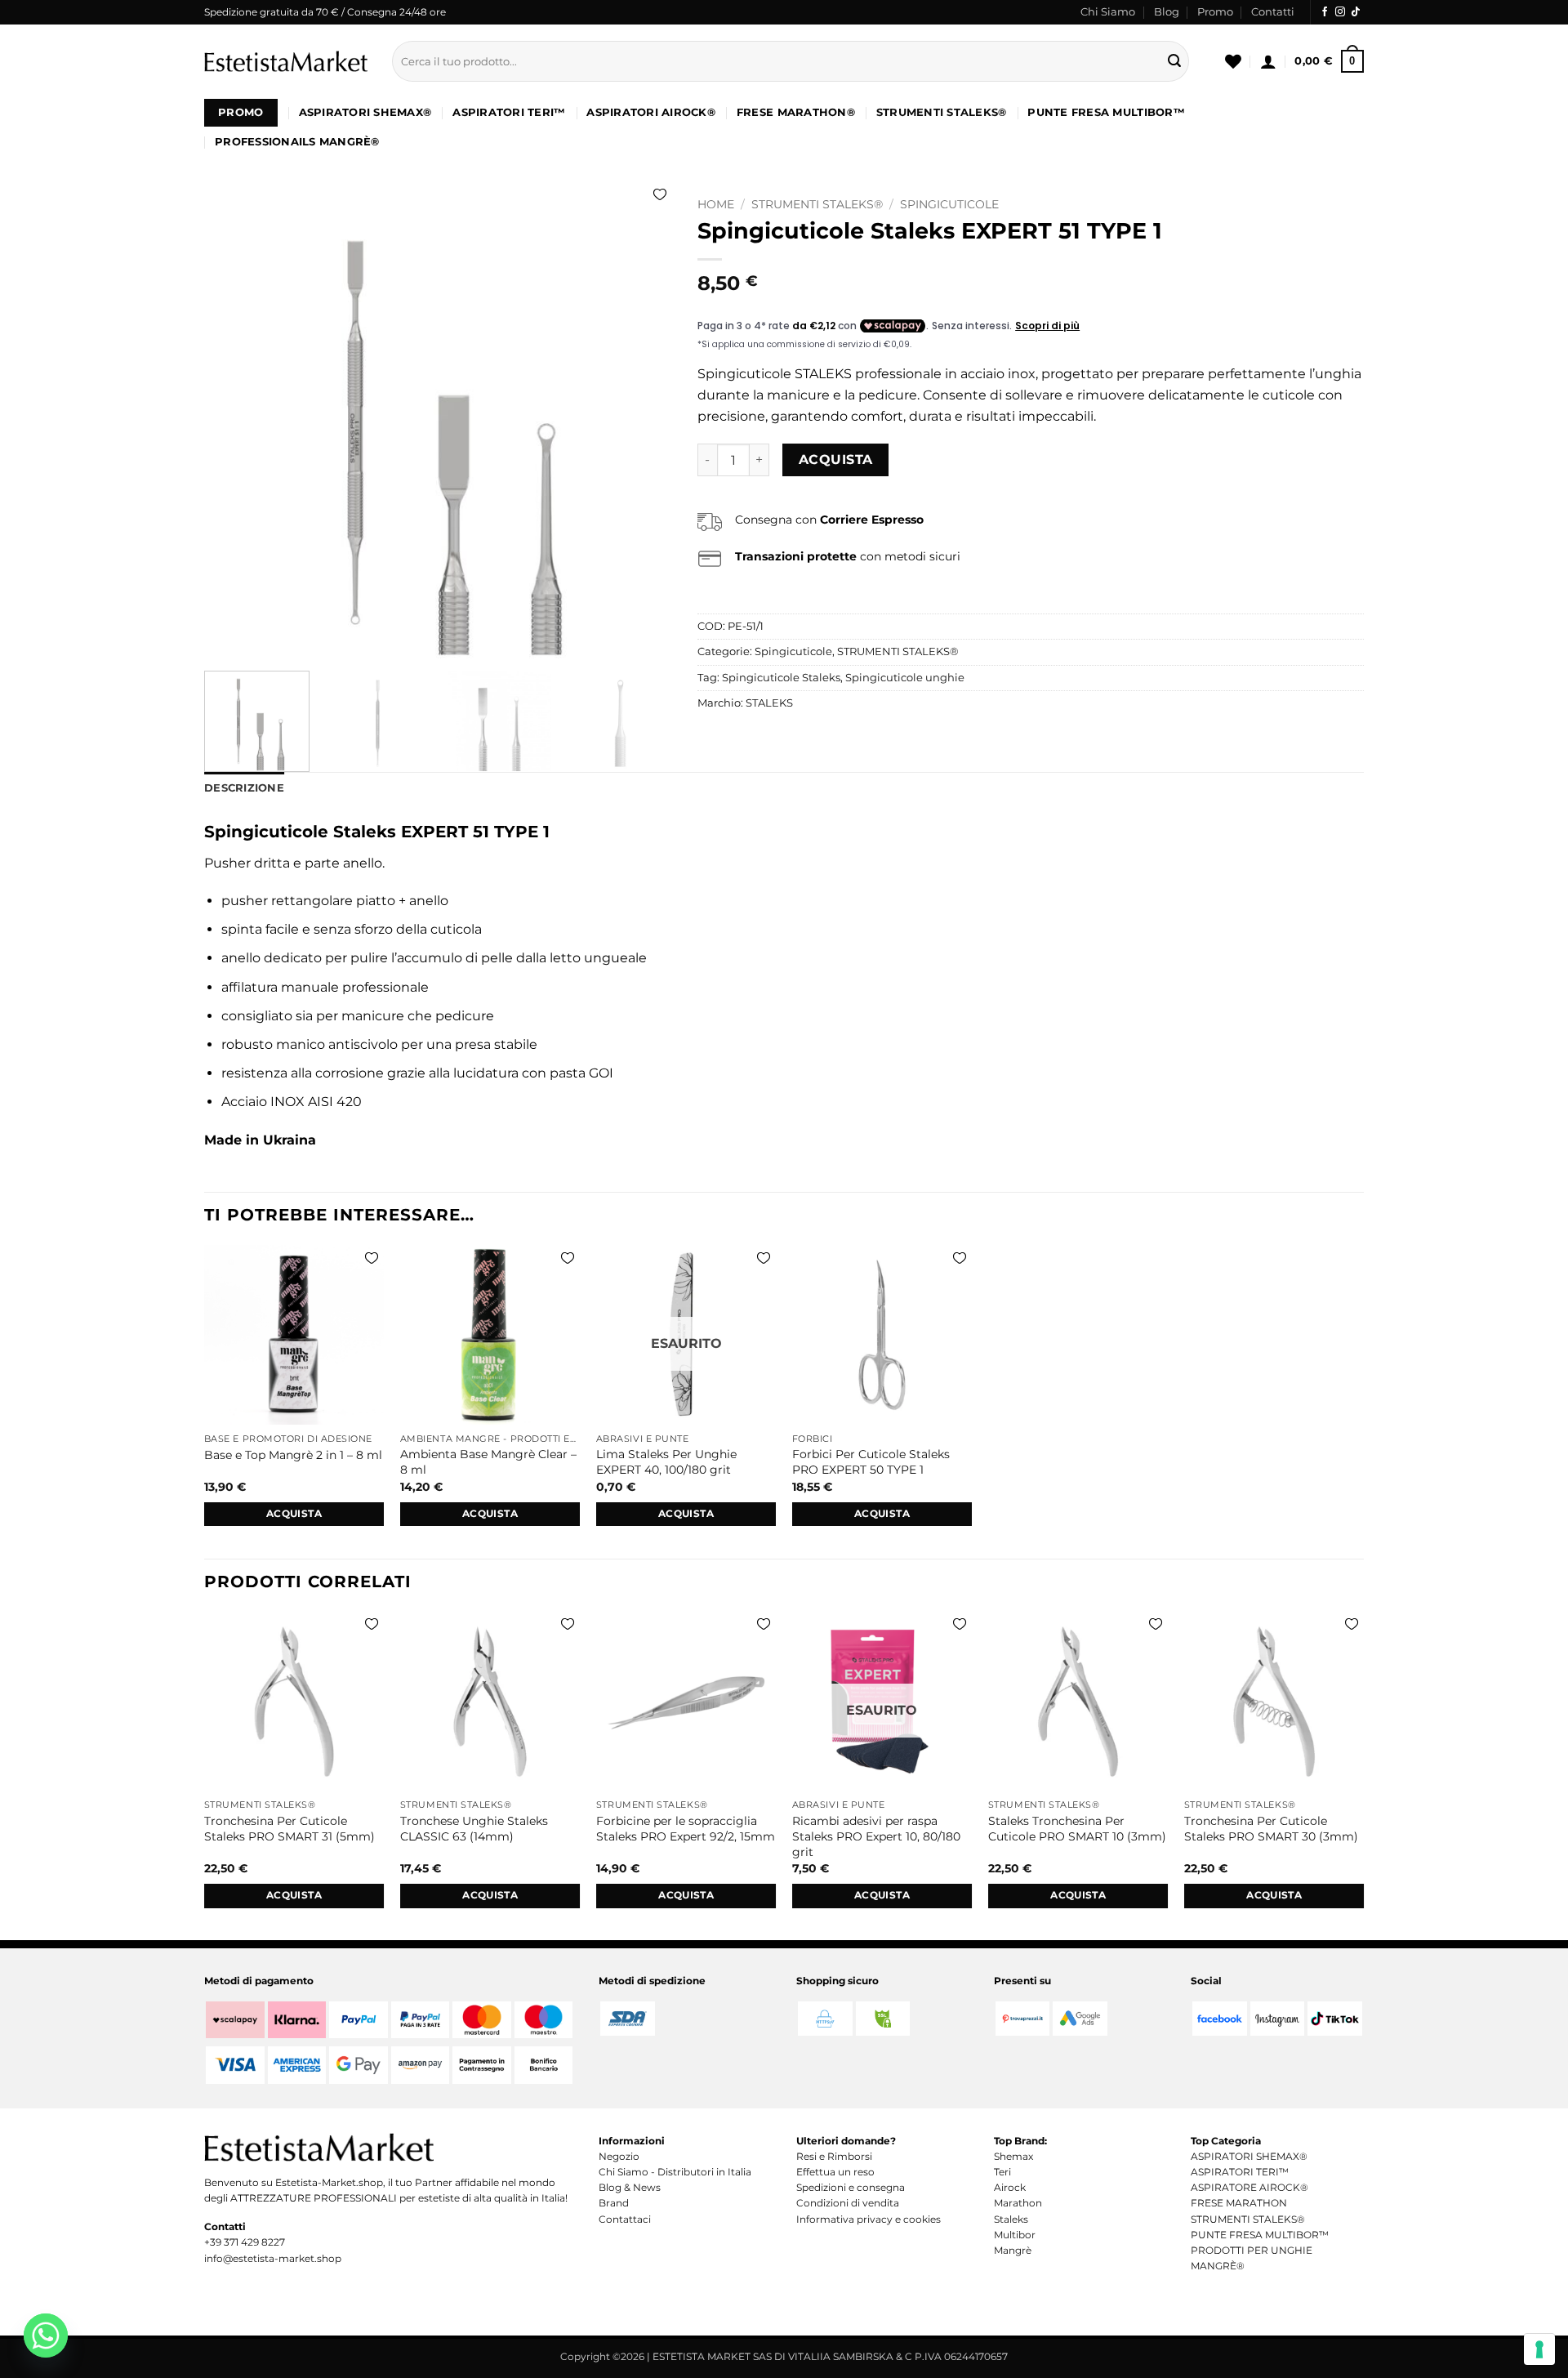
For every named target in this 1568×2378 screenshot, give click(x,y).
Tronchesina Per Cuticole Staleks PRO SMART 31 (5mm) (290, 1829)
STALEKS (769, 703)
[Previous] (234, 424)
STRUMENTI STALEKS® (942, 112)
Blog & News (630, 2187)
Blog (1167, 12)
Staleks (1011, 2219)
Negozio (619, 2156)
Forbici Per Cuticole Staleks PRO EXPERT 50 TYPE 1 (871, 1462)
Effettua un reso (835, 2172)
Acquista (836, 460)
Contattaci (625, 2219)
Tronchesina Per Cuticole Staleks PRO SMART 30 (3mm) (1271, 1829)
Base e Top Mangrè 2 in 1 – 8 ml (293, 1455)
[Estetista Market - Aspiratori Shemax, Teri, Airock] (286, 61)
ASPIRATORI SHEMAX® (365, 112)
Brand (614, 2203)
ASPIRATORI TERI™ (509, 112)
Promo (1215, 12)
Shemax (1013, 2156)
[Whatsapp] (46, 2336)
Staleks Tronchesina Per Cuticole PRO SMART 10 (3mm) (1077, 1829)
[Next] (643, 424)
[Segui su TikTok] (1356, 12)
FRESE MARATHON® (796, 112)
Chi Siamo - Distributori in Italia (675, 2172)
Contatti (1273, 12)
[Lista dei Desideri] (1233, 61)
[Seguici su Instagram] (1340, 12)
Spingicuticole (949, 204)
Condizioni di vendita (848, 2203)
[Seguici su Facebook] (1325, 12)
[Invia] (1174, 61)
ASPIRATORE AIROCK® (1249, 2187)
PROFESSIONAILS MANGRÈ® (297, 142)
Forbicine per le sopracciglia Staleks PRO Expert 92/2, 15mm (686, 1829)
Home (716, 204)
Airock (1010, 2187)
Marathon (1018, 2203)
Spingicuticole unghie (905, 678)
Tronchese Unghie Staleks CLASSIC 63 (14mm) (474, 1829)
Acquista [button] (294, 1514)
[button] (1268, 61)
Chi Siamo (1108, 12)
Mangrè (1013, 2250)
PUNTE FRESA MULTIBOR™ (1106, 112)
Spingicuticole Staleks (781, 678)
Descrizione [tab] (244, 788)
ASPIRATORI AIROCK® (651, 112)
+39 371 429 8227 (245, 2242)
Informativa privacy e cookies (869, 2219)
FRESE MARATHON (1239, 2203)
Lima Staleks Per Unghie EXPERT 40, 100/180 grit (666, 1462)
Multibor (1015, 2235)
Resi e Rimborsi (834, 2156)
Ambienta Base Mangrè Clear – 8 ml (488, 1462)
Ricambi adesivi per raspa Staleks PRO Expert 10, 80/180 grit (876, 1836)
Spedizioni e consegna (851, 2187)
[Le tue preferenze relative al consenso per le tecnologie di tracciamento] (1539, 2349)
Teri (1002, 2172)
